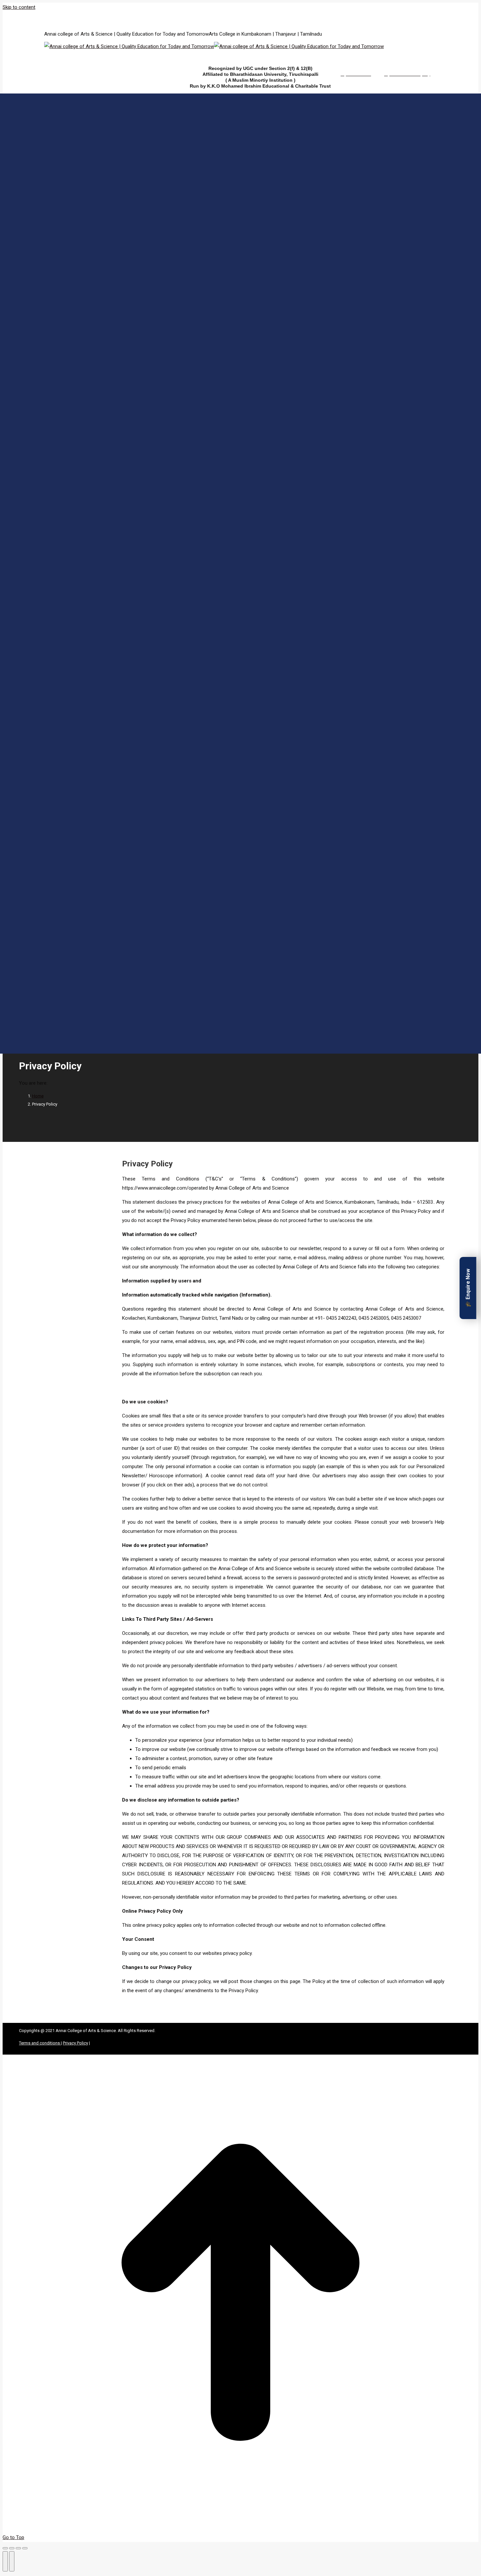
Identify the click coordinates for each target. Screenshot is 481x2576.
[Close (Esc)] (5, 2548)
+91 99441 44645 (48, 17)
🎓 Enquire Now (468, 1288)
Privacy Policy (147, 1164)
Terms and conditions (40, 2043)
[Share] (12, 2548)
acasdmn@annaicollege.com (160, 17)
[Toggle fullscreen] (18, 2548)
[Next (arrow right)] (12, 2561)
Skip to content (19, 7)
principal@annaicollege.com (96, 17)
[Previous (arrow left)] (5, 2561)
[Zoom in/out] (25, 2548)
